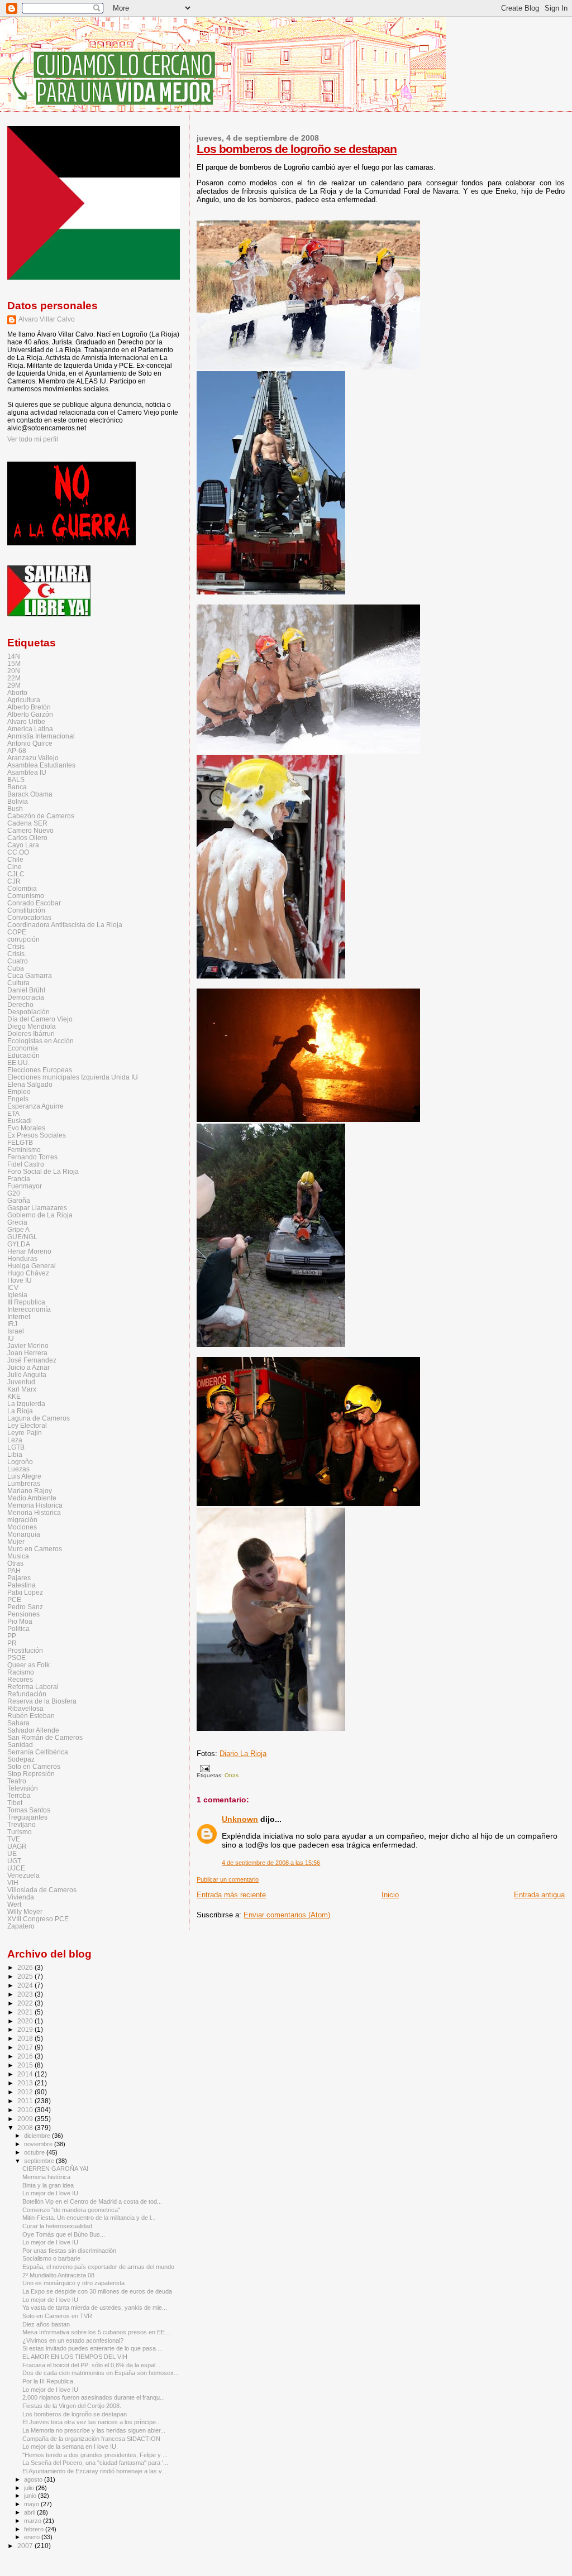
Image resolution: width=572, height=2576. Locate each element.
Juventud (21, 1382)
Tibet (15, 1803)
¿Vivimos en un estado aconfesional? (73, 2340)
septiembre (40, 2161)
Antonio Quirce (30, 743)
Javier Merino (28, 1345)
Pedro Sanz (25, 1607)
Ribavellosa (25, 1708)
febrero (35, 2529)
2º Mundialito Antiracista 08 (58, 2275)
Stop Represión (31, 1774)
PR (12, 1643)
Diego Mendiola (32, 1026)
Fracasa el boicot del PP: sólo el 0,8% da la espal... (91, 2365)
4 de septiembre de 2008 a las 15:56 (271, 1863)
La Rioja (20, 1411)
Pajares (19, 1578)
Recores (20, 1679)
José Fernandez (32, 1360)
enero (33, 2537)
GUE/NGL (22, 1237)
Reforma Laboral (33, 1687)
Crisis (16, 946)
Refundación (27, 1694)
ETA (13, 1113)
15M (14, 663)
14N (14, 656)
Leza (15, 1440)
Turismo (20, 1832)
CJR (14, 881)
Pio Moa (20, 1621)
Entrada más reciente (231, 1895)
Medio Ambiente (32, 1498)
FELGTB (20, 1142)
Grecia (17, 1222)
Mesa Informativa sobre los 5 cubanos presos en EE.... (97, 2332)
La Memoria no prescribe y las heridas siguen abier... (94, 2430)
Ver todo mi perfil (33, 439)
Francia (19, 1179)
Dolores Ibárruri (31, 1033)
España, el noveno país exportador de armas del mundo (98, 2267)
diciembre (38, 2136)
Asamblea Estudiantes (41, 765)
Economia (23, 1048)
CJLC (16, 874)
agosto (34, 2479)
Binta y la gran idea (48, 2185)
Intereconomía (29, 1309)
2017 (26, 2047)
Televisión (23, 1788)
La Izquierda (26, 1404)
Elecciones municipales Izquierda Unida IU (73, 1077)
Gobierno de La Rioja (40, 1215)
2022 (26, 2003)
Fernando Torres (32, 1157)
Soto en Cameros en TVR (57, 2316)
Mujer (16, 1541)
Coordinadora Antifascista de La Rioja (65, 925)
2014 (26, 2074)
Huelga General (32, 1266)
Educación (23, 1055)
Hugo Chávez (28, 1273)
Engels (18, 1099)
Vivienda (21, 1897)
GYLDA (19, 1244)
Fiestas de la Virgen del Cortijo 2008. (72, 2406)
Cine (15, 867)
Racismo (21, 1672)
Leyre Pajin (25, 1433)
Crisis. (17, 954)
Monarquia (24, 1534)
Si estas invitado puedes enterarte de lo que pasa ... (92, 2348)
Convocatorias (29, 917)
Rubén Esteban (31, 1716)
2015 (26, 2065)
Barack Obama (30, 794)
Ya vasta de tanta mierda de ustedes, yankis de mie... (95, 2308)
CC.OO (18, 852)
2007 (26, 2546)
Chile (15, 859)
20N (14, 671)
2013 (26, 2083)
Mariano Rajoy (30, 1491)
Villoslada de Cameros (42, 1890)
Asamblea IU (27, 772)
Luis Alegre (24, 1476)
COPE (17, 932)
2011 (26, 2101)
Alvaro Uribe (26, 721)
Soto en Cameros (34, 1766)
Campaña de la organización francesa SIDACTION (91, 2439)
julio (30, 2488)
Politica (18, 1628)
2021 (26, 2012)
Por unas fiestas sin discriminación (69, 2251)
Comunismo (26, 896)
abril (30, 2512)
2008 (26, 2128)
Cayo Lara (23, 845)
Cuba (16, 968)
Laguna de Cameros (39, 1418)
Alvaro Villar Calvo (47, 319)
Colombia (22, 888)
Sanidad (20, 1745)
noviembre (39, 2144)
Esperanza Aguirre (35, 1106)
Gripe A (18, 1229)
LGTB (16, 1447)
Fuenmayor (25, 1186)
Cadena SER (27, 823)
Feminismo (24, 1150)
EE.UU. (18, 1062)
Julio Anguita (27, 1375)
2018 (26, 2038)
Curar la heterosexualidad (57, 2226)
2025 (26, 1976)
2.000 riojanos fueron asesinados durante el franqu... (94, 2397)
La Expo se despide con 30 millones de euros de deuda (97, 2291)
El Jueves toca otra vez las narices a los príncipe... (92, 2422)
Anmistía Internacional (41, 736)
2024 (26, 1985)
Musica (18, 1556)
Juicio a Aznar (28, 1367)
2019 (26, 2029)
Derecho (20, 1004)
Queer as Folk (28, 1665)
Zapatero (21, 1926)
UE (12, 1853)
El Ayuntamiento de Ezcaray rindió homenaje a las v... (94, 2471)
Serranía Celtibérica (38, 1752)
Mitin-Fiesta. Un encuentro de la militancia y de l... (89, 2218)
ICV (13, 1287)
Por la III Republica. (49, 2381)
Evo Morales (26, 1128)
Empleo (19, 1092)
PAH (14, 1570)
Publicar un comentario (228, 1879)
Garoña (19, 1200)
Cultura (18, 983)
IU (11, 1338)
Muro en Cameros (35, 1549)
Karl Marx (22, 1389)
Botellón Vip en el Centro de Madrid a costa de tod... (92, 2201)
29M (14, 685)
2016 (26, 2056)
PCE (14, 1599)
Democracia (26, 997)
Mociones (22, 1527)
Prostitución (25, 1650)
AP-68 (17, 750)
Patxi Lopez (25, 1592)
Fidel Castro (26, 1164)
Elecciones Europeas (40, 1070)
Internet (19, 1316)
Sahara (18, 1723)
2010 (26, 2110)
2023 (26, 1994)
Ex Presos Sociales (37, 1135)
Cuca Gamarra (30, 975)
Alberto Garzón (30, 714)
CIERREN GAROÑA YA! (55, 2169)
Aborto (17, 692)
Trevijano (22, 1824)
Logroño (20, 1462)
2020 (26, 2021)
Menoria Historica (34, 1512)
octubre (35, 2152)
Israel (16, 1331)
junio (31, 2496)
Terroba (19, 1795)
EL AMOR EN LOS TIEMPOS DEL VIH (75, 2357)
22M (14, 678)
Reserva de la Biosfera (42, 1701)
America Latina (30, 729)
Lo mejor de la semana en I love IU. (70, 2447)
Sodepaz (21, 1759)
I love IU (20, 1280)
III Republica (26, 1302)
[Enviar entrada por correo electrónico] (203, 1768)
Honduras (22, 1258)
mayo (32, 2504)
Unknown (240, 1819)
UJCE (16, 1868)
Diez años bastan (46, 2324)
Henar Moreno (29, 1251)
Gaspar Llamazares (37, 1208)
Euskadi (20, 1121)
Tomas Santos (29, 1810)
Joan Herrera (27, 1353)
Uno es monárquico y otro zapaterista (73, 2283)
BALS (16, 779)
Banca (17, 787)
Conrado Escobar (34, 903)
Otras (232, 1775)
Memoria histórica (46, 2177)
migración (22, 1520)
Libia (15, 1454)
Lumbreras (24, 1483)
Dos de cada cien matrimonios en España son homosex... (101, 2373)
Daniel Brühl (26, 990)
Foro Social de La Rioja (43, 1171)
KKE (14, 1396)
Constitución (26, 910)
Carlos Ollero (27, 838)
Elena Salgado (30, 1084)
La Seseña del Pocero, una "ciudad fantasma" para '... (95, 2463)
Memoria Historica (35, 1505)
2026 (26, 1967)
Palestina (22, 1585)
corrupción (23, 939)
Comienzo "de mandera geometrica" (71, 2210)
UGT (14, 1861)
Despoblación (28, 1012)
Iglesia (17, 1295)
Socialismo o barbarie (51, 2258)
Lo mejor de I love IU (50, 2193)
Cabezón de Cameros (41, 816)
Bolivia (18, 801)
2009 (26, 2119)
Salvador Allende (33, 1730)
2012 (26, 2092)
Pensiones (23, 1614)
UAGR (17, 1846)
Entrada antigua (539, 1895)
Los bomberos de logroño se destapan (297, 149)
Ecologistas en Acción (40, 1041)
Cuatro (18, 961)
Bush (15, 809)
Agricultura (24, 700)
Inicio (390, 1895)
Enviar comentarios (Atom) (287, 1915)
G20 (14, 1193)
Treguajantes (27, 1817)
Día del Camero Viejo (40, 1019)
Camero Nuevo (30, 830)
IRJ (12, 1324)
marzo (34, 2521)
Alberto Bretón (29, 707)
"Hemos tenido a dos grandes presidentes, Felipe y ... (95, 2455)
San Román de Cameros (45, 1737)
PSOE (16, 1658)
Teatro (17, 1781)
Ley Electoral (27, 1425)
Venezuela (23, 1875)
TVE (14, 1839)
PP (12, 1636)
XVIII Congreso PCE (38, 1919)
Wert (14, 1904)
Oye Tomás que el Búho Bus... (64, 2234)
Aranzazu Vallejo (33, 758)
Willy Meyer (25, 1911)
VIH (13, 1882)
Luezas (18, 1469)
